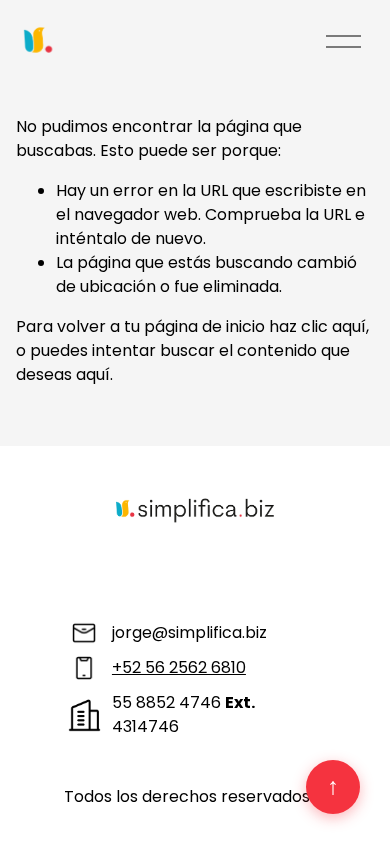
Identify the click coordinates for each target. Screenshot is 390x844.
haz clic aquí (317, 326)
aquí (93, 374)
